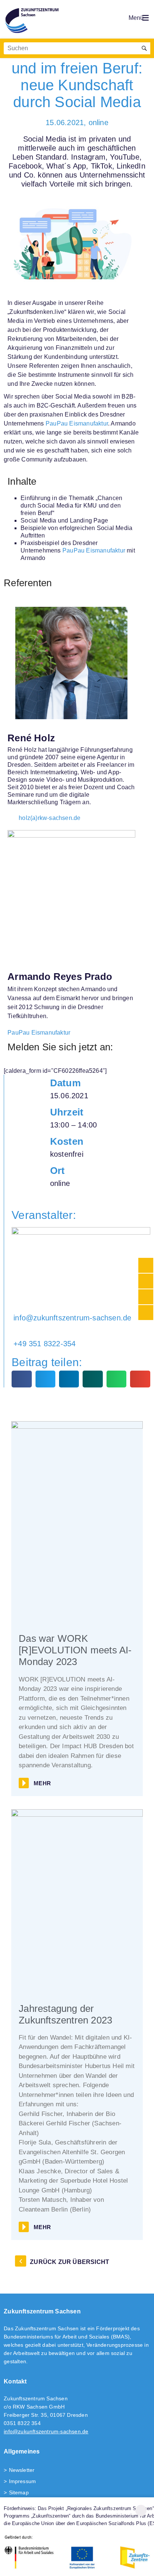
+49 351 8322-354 (44, 1344)
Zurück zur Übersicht (70, 2262)
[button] (21, 1379)
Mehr (42, 1783)
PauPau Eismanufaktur (77, 423)
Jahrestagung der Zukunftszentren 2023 (65, 2014)
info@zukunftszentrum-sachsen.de (46, 2431)
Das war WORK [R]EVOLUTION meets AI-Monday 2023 (75, 1650)
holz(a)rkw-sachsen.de (50, 818)
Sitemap (19, 2492)
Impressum (22, 2481)
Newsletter (22, 2470)
